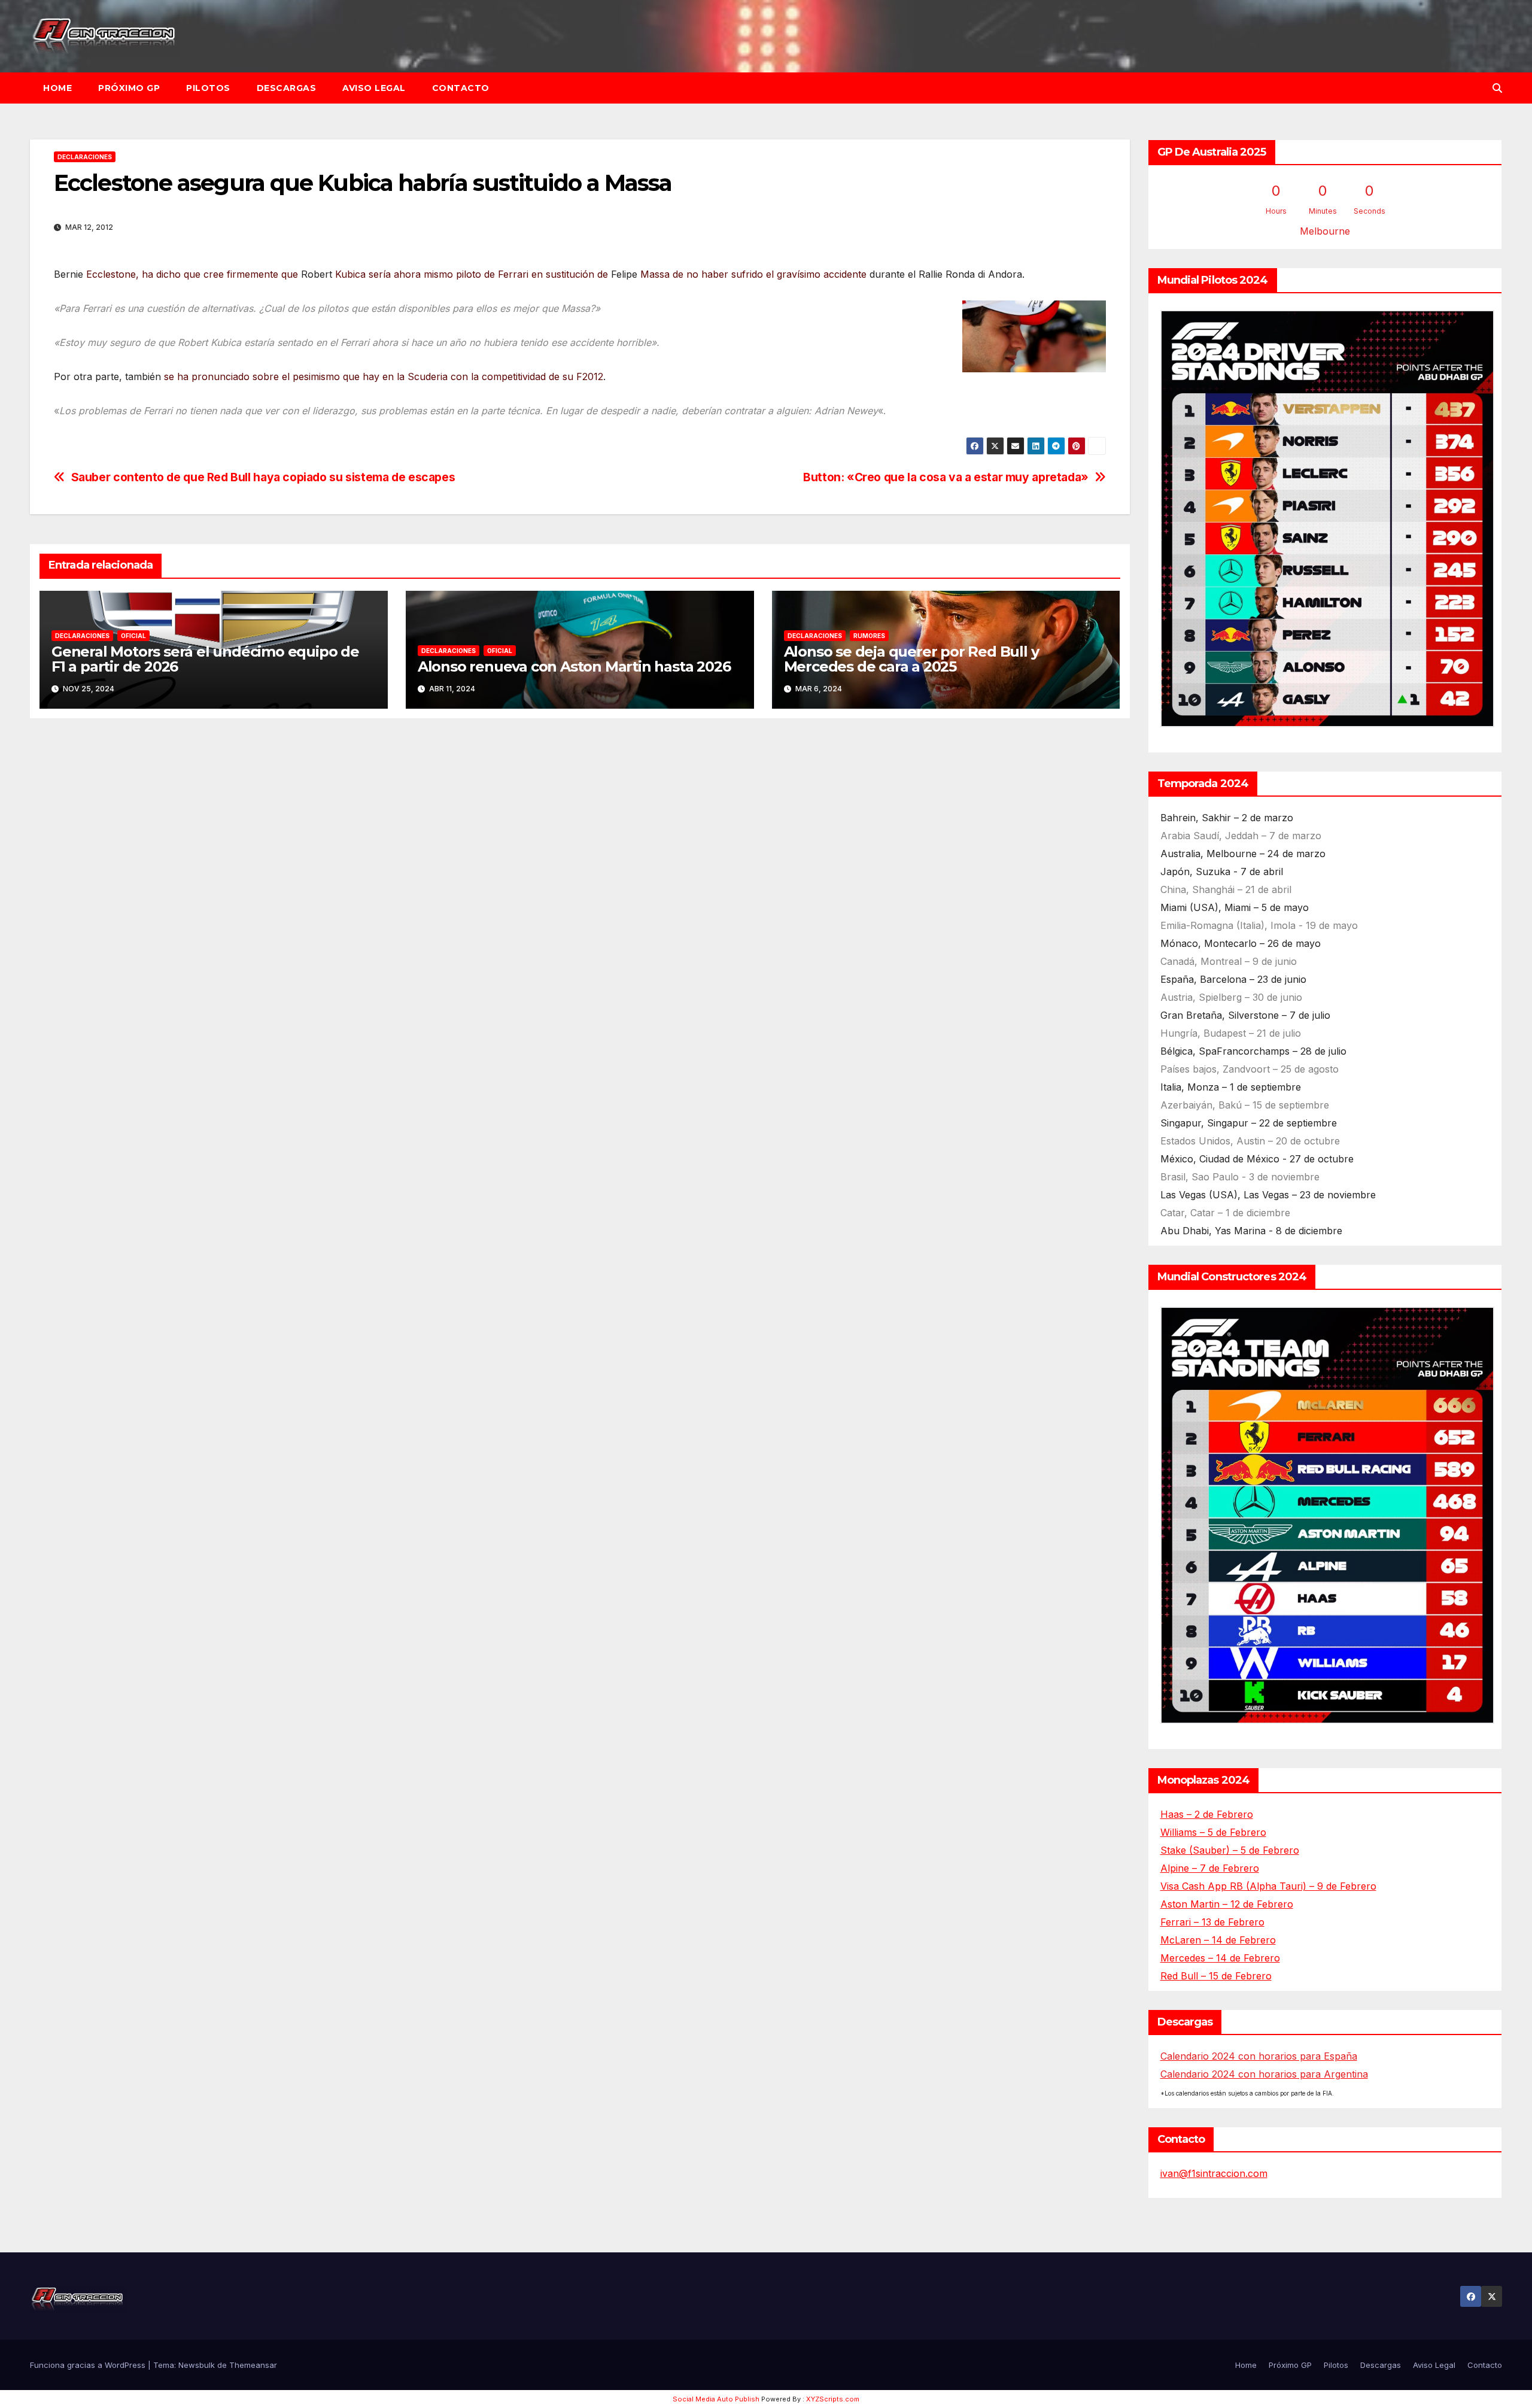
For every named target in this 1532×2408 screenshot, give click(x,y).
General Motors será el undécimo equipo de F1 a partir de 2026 (205, 659)
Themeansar (253, 2365)
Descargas (287, 88)
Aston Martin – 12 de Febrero (1227, 1904)
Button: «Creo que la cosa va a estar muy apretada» (946, 477)
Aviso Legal (374, 88)
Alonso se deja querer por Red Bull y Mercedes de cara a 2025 (911, 659)
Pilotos (208, 88)
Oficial (133, 636)
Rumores (869, 636)
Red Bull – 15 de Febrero (1216, 1976)
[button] (1497, 88)
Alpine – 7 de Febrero (1210, 1868)
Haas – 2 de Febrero (1207, 1814)
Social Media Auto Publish (716, 2399)
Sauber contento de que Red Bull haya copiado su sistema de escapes (263, 477)
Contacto (461, 88)
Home (57, 88)
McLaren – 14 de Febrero (1218, 1940)
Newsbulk (197, 2365)
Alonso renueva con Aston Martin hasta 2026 (574, 666)
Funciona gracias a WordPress (89, 2365)
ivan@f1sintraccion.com (1214, 2173)
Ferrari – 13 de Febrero (1212, 1922)
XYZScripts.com (833, 2399)
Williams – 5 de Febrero (1213, 1832)
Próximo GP (129, 88)
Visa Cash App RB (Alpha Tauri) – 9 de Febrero (1268, 1886)
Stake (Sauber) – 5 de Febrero (1230, 1850)
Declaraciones (85, 157)
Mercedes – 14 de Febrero (1220, 1958)
